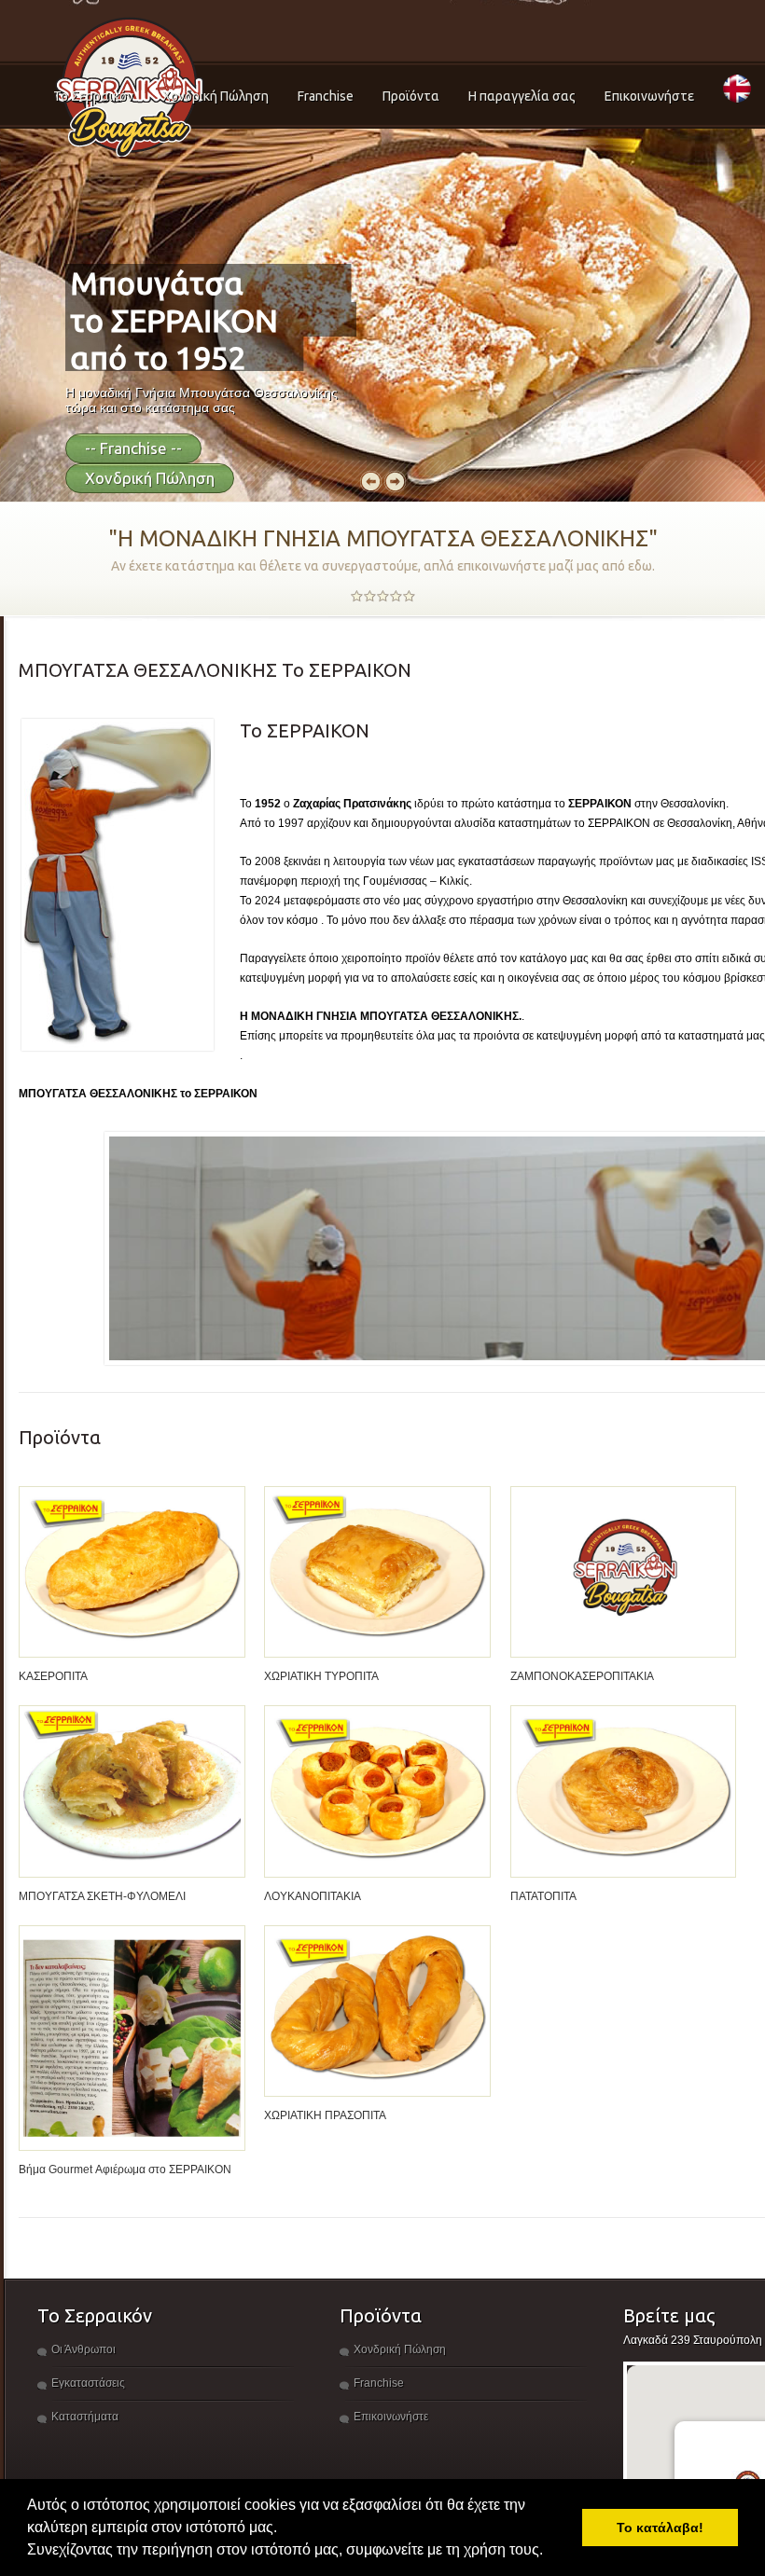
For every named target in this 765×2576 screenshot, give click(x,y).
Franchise (326, 96)
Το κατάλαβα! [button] (660, 2528)
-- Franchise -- (133, 448)
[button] (549, 2552)
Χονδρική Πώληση (216, 96)
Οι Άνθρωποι (83, 2349)
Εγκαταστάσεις (88, 2383)
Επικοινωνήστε (649, 96)
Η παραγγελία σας (522, 96)
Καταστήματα (85, 2417)
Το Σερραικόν (93, 96)
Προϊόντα (411, 96)
